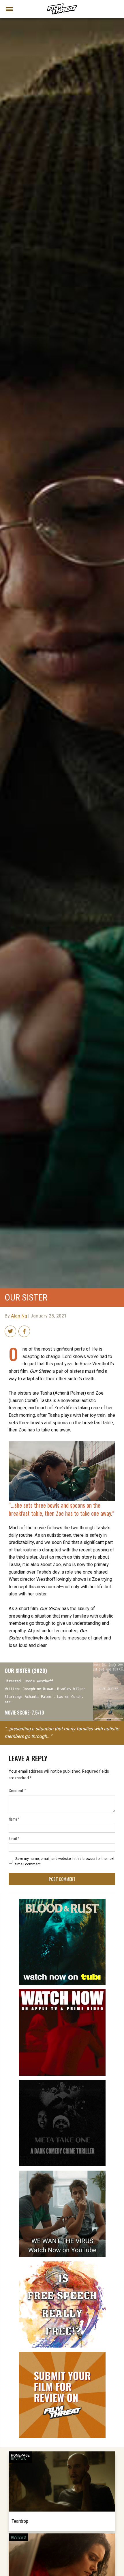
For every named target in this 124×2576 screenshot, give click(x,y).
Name (14, 1819)
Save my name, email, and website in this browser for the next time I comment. (65, 1861)
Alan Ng (19, 1316)
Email (14, 1838)
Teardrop (20, 2521)
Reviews (18, 2459)
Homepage (20, 2455)
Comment (17, 1790)
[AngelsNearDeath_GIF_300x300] (62, 1992)
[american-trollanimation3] (62, 2264)
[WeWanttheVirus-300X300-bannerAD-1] (62, 2173)
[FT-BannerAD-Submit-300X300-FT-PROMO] (62, 2354)
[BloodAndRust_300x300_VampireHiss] (62, 1901)
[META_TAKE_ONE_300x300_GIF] (62, 2082)
